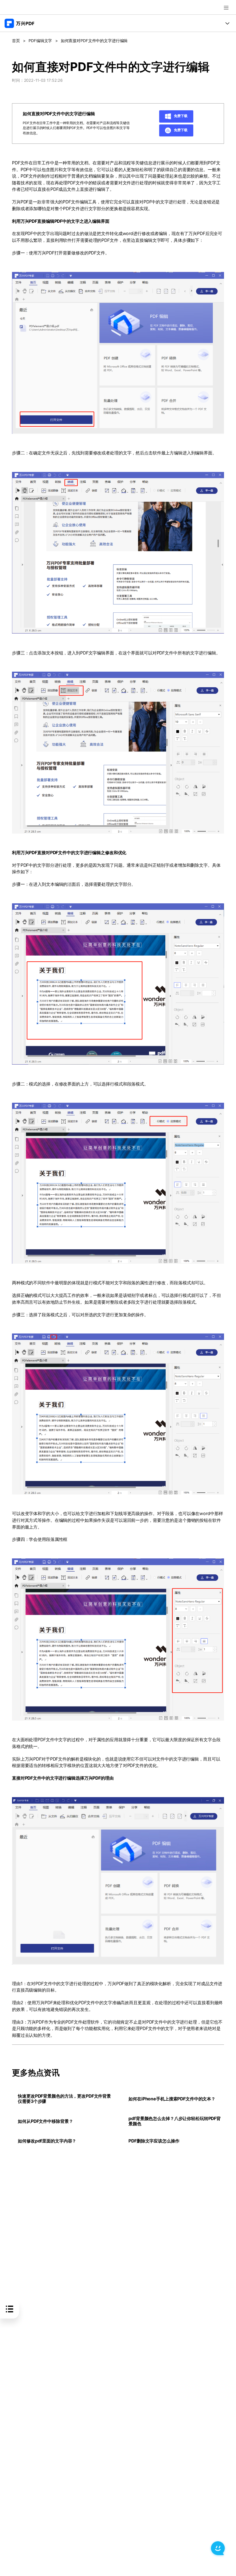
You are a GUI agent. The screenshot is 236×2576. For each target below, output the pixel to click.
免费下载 (180, 116)
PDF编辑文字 (40, 41)
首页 (16, 41)
